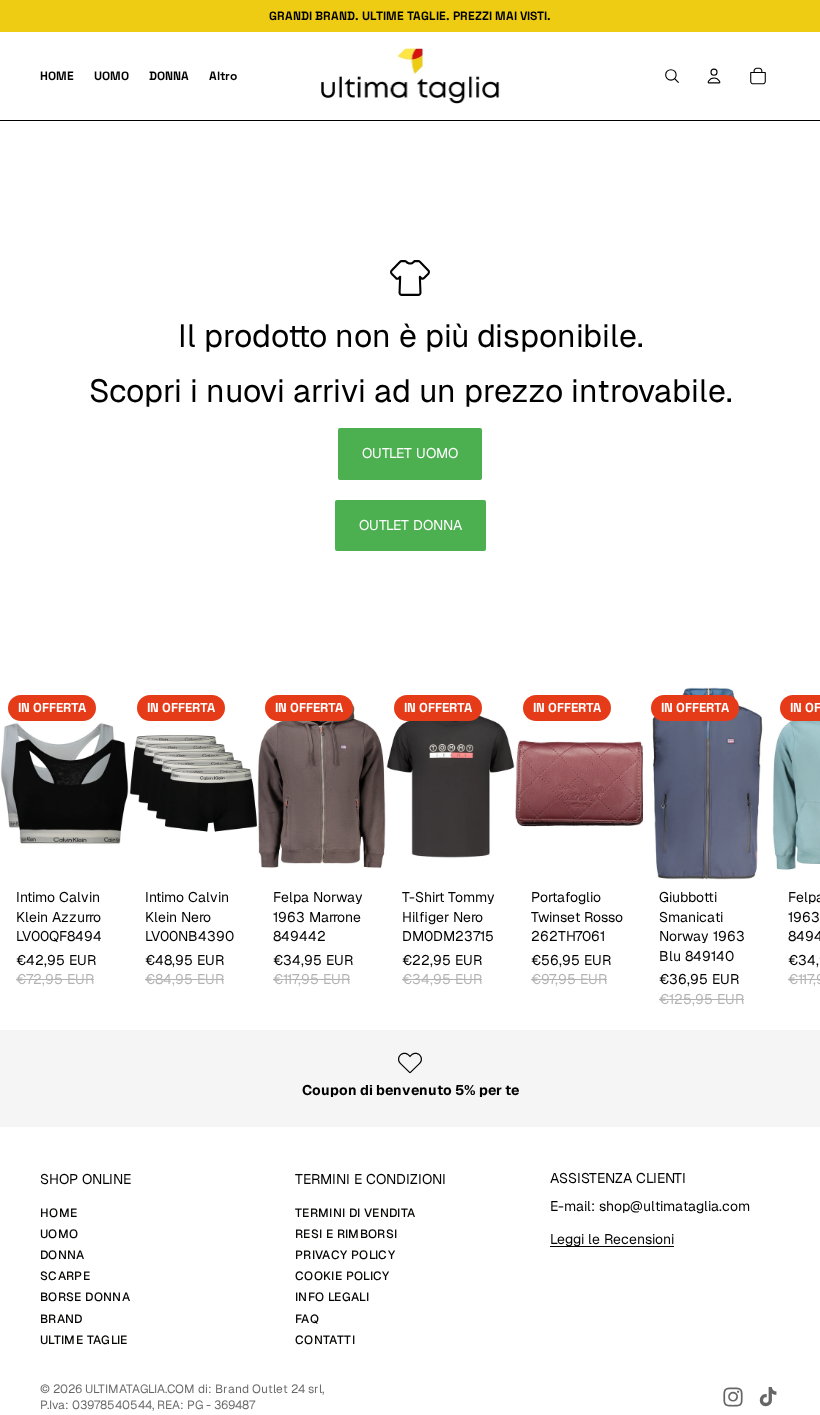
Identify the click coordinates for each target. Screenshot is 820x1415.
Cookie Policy (342, 1276)
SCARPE (65, 1276)
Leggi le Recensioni (612, 1239)
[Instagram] (733, 1397)
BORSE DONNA (85, 1297)
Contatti (325, 1340)
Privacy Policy (345, 1255)
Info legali (332, 1297)
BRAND (61, 1319)
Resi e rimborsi (346, 1234)
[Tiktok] (768, 1397)
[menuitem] (223, 76)
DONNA (62, 1255)
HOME (58, 1213)
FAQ (307, 1319)
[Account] (714, 76)
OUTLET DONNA (410, 525)
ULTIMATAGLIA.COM (140, 1389)
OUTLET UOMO (410, 453)
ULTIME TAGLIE (84, 1340)
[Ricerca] (672, 76)
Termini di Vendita (355, 1213)
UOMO (59, 1234)
